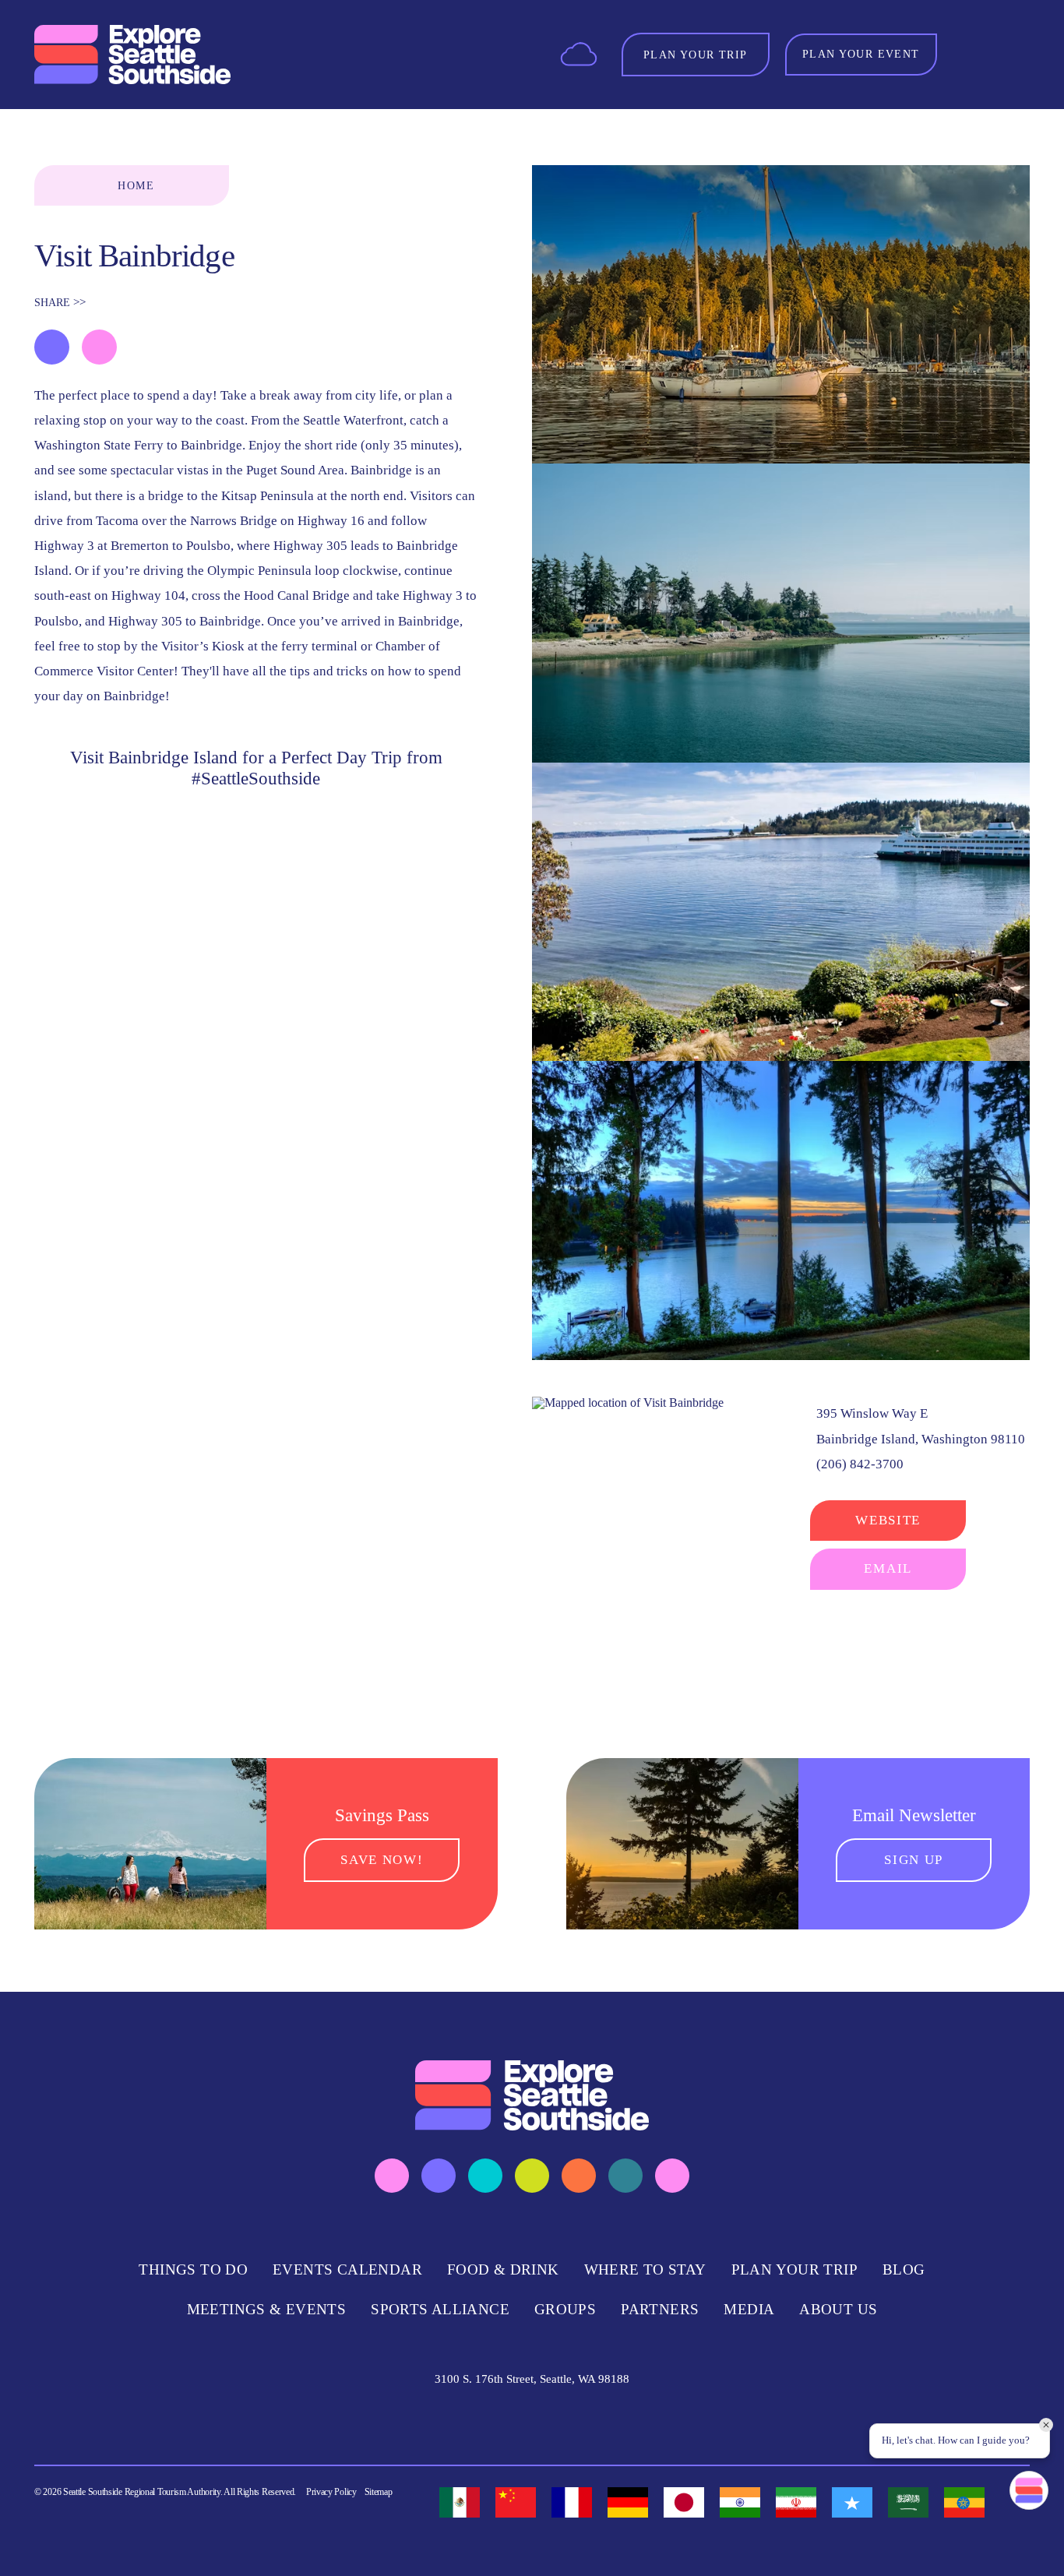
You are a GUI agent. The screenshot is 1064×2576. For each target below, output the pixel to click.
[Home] (132, 55)
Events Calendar (347, 2269)
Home (136, 185)
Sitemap (379, 2492)
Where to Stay (645, 2269)
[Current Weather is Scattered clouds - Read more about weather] (579, 53)
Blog (904, 2269)
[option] (460, 2502)
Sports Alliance (440, 2309)
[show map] (99, 347)
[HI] (740, 2502)
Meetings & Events (267, 2309)
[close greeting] (1046, 2425)
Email (888, 1568)
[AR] (908, 2502)
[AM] (964, 2502)
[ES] (460, 2502)
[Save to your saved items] (52, 347)
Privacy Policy (331, 2492)
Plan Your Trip (794, 2269)
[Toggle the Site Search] (971, 54)
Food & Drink (503, 2269)
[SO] (852, 2502)
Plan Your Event (861, 54)
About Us (838, 2309)
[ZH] (516, 2502)
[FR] (572, 2502)
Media (749, 2309)
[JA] (684, 2502)
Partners (660, 2309)
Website (888, 1520)
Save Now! (382, 1860)
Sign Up (914, 1860)
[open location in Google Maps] (628, 1401)
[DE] (628, 2502)
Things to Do (193, 2269)
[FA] (796, 2502)
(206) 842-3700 (860, 1464)
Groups (565, 2309)
